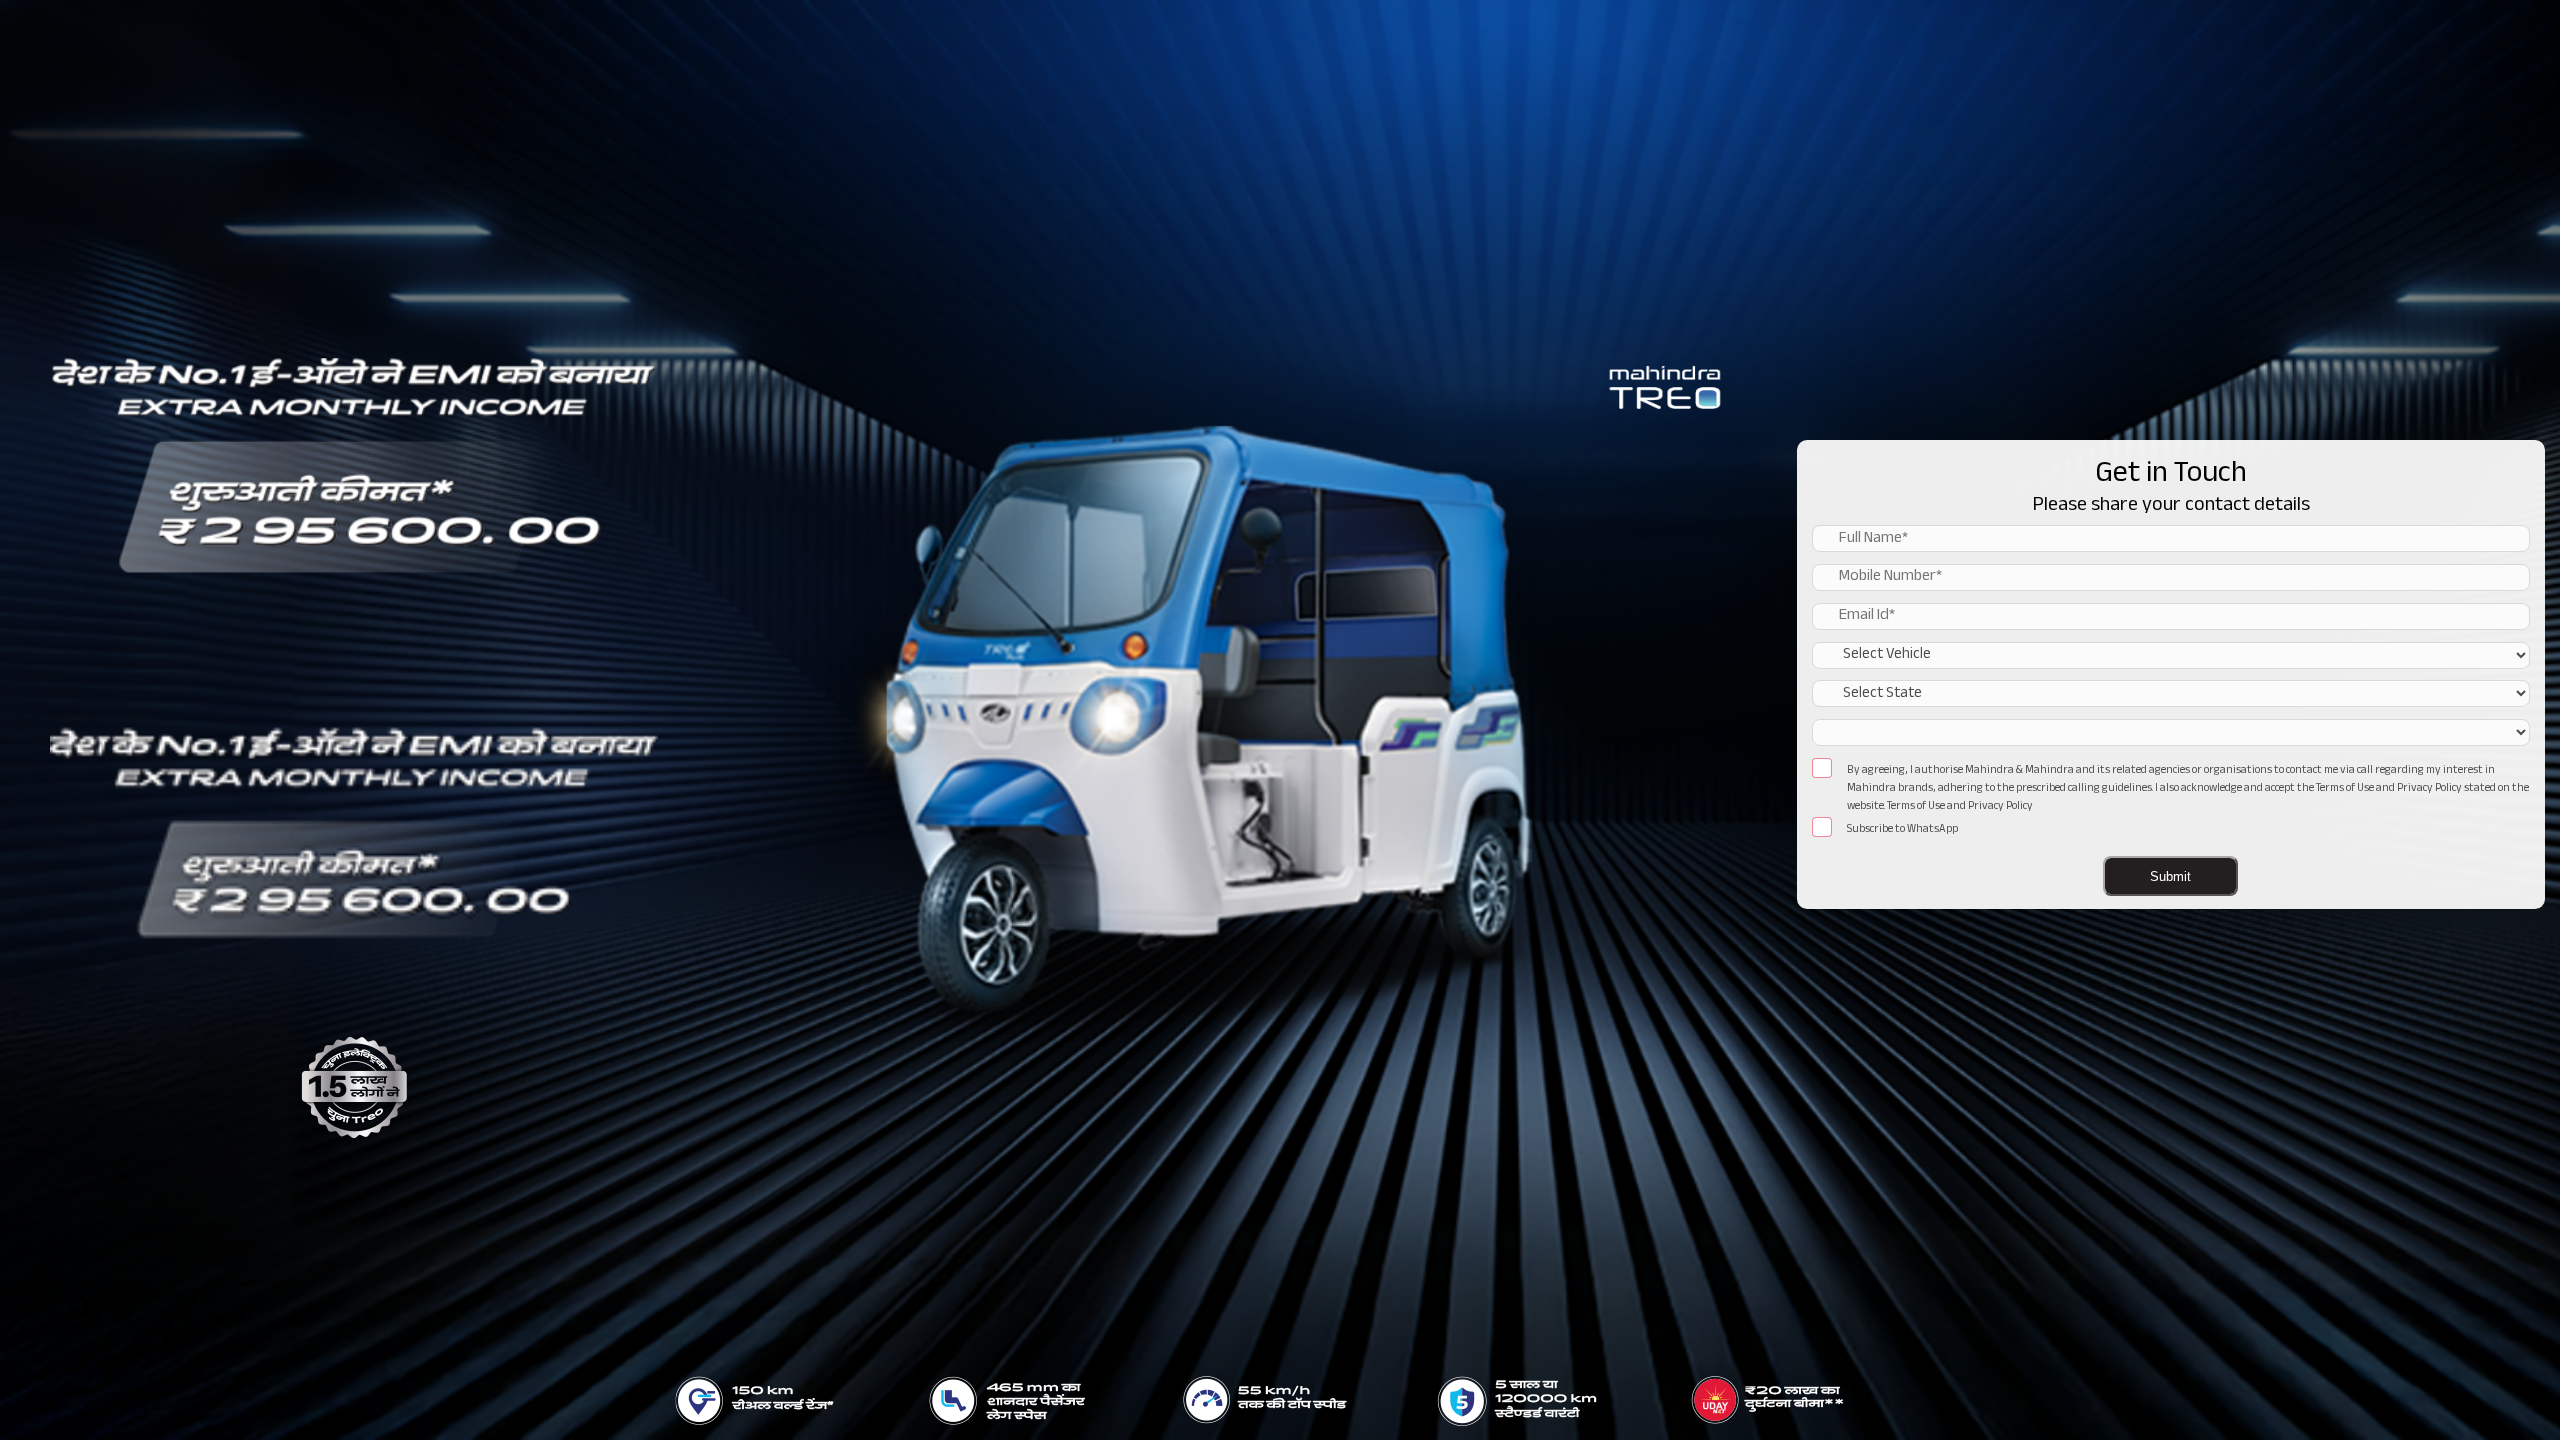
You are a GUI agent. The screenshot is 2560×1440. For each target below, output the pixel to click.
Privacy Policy (2000, 807)
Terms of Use (1916, 807)
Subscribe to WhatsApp (1902, 831)
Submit (2170, 877)
